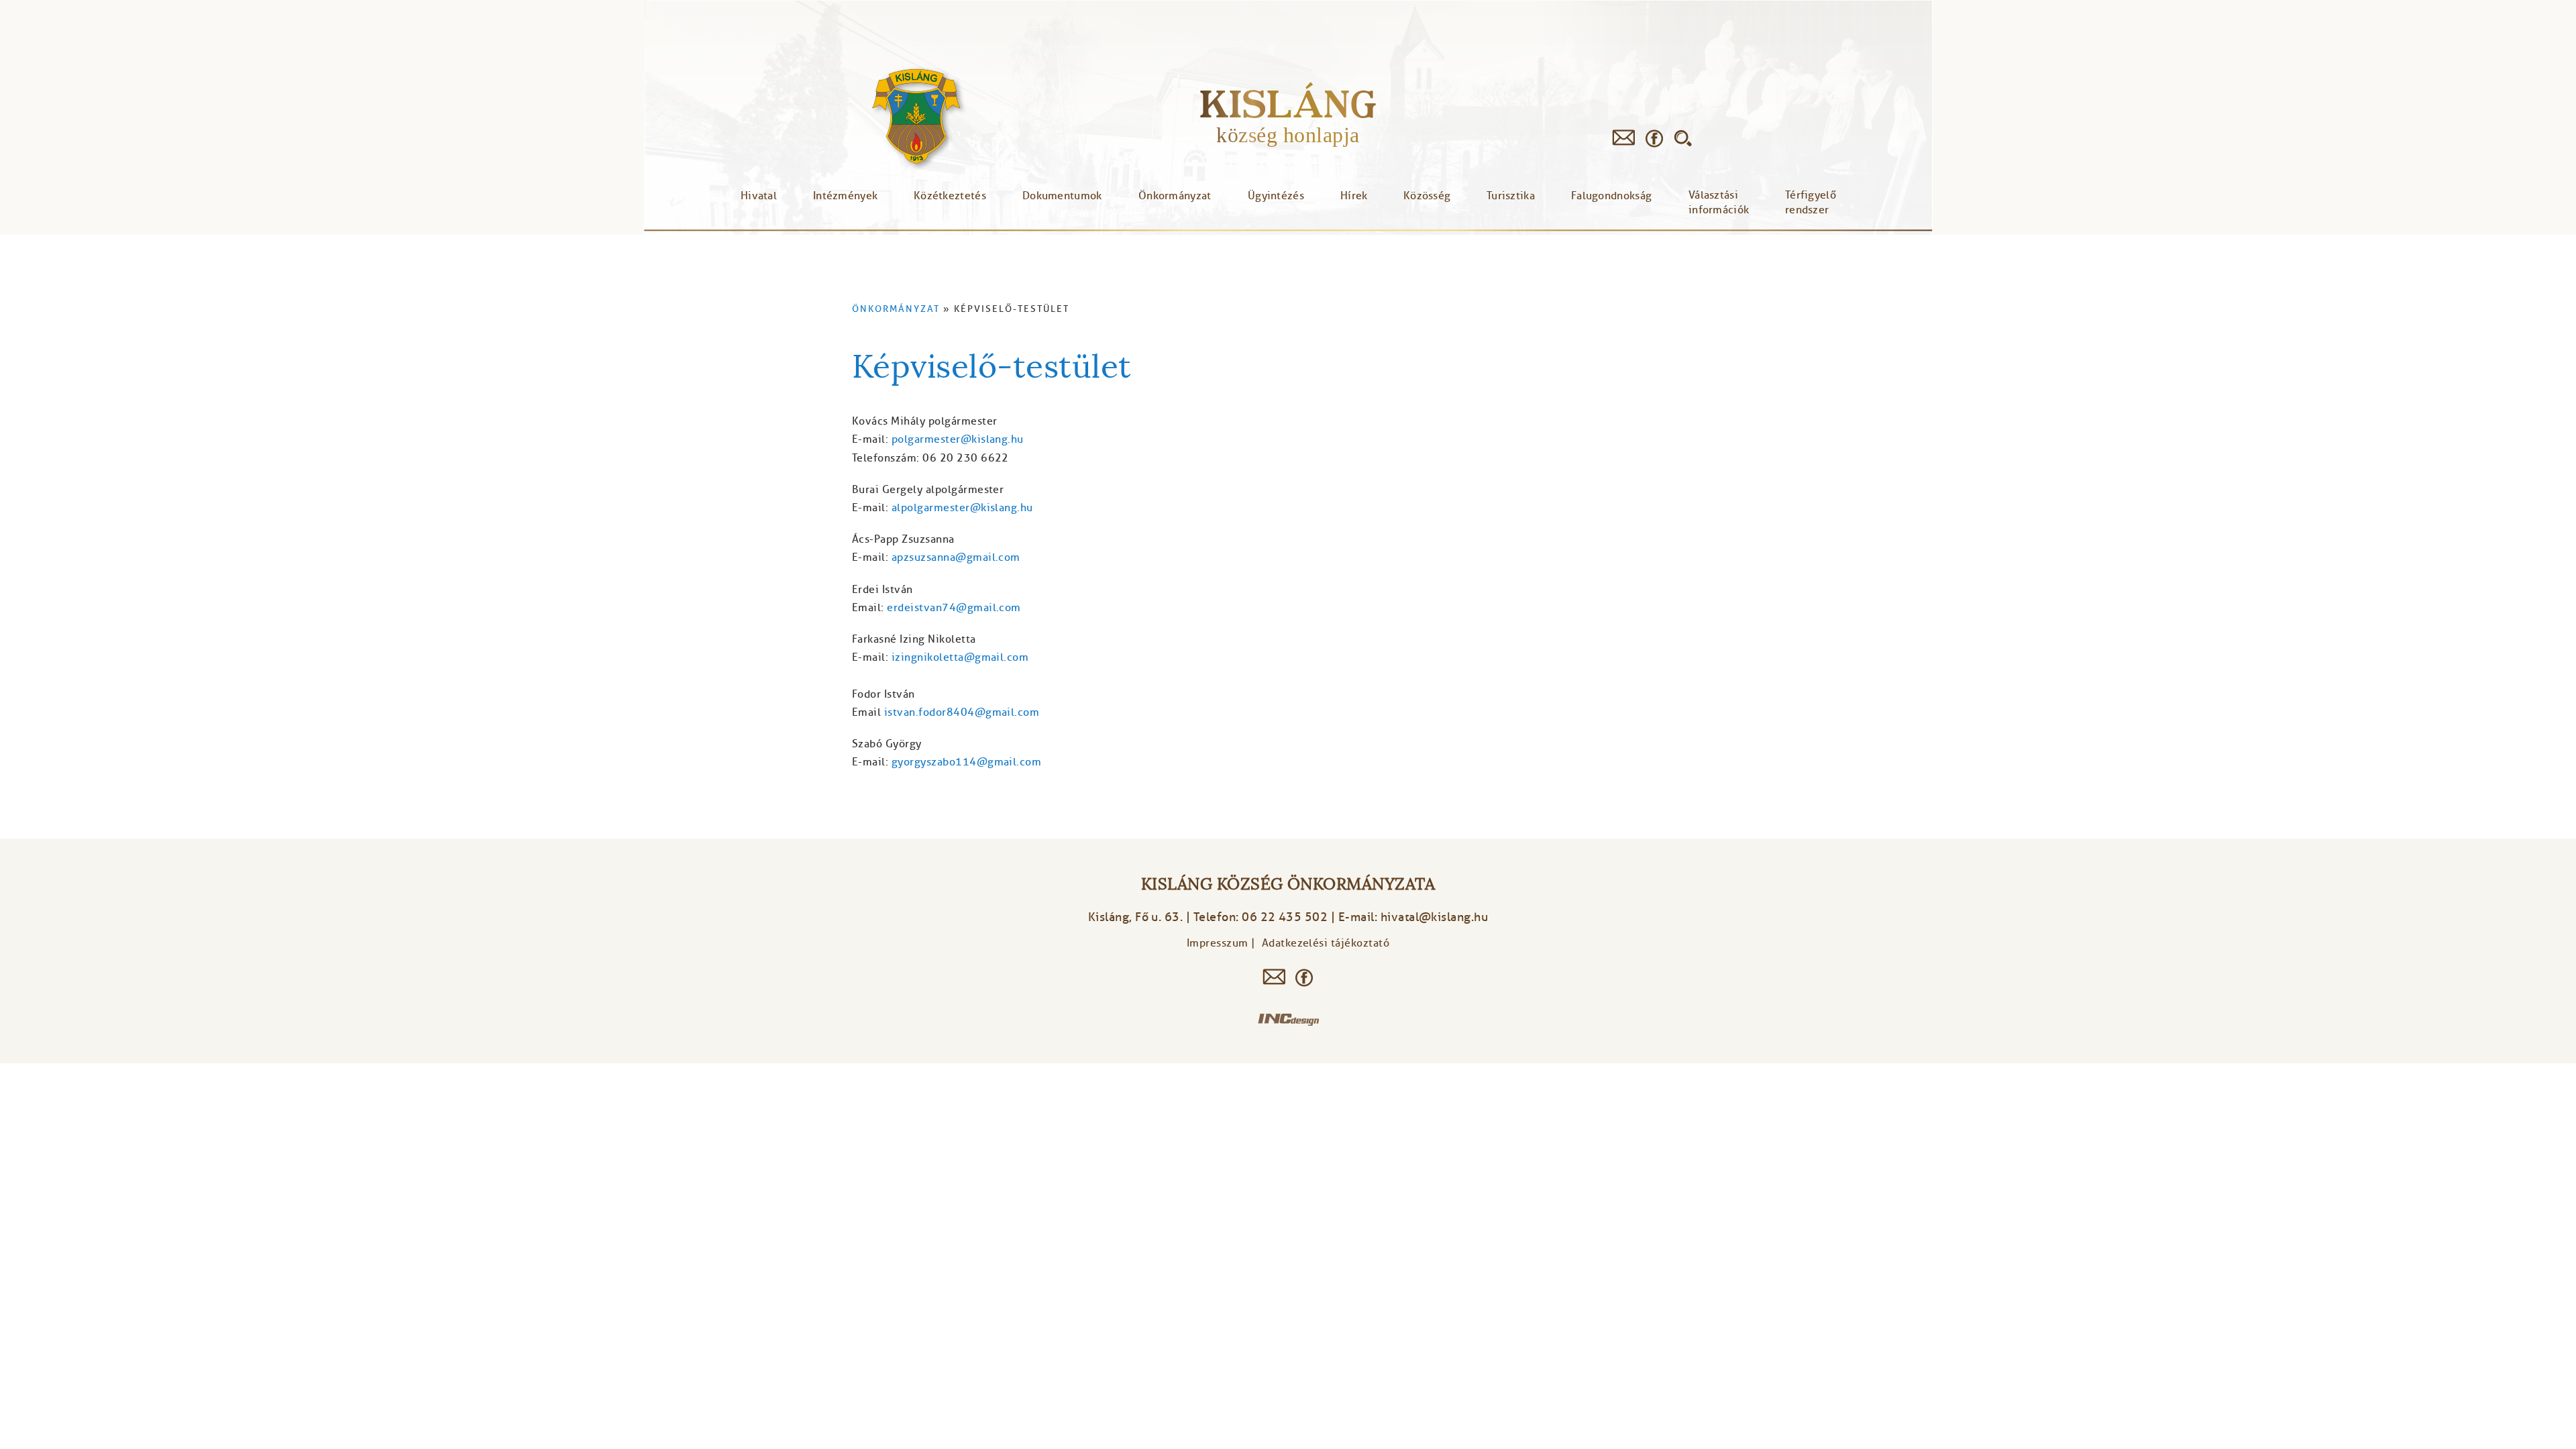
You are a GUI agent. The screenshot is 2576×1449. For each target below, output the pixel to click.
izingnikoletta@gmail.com (960, 657)
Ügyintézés (1276, 196)
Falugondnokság (1611, 196)
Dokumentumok (1062, 196)
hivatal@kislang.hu (1435, 917)
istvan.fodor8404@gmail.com (962, 712)
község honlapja (1288, 135)
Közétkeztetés (950, 196)
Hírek (1354, 196)
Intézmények (845, 196)
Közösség (1427, 196)
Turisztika (1511, 196)
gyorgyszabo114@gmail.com (967, 762)
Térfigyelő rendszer (1811, 203)
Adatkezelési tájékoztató (1326, 943)
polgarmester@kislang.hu (958, 439)
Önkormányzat (1175, 196)
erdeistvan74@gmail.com (954, 608)
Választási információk (1719, 203)
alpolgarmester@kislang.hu (962, 508)
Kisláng (1288, 104)
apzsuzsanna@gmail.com (956, 557)
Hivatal (759, 196)
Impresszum (1218, 943)
